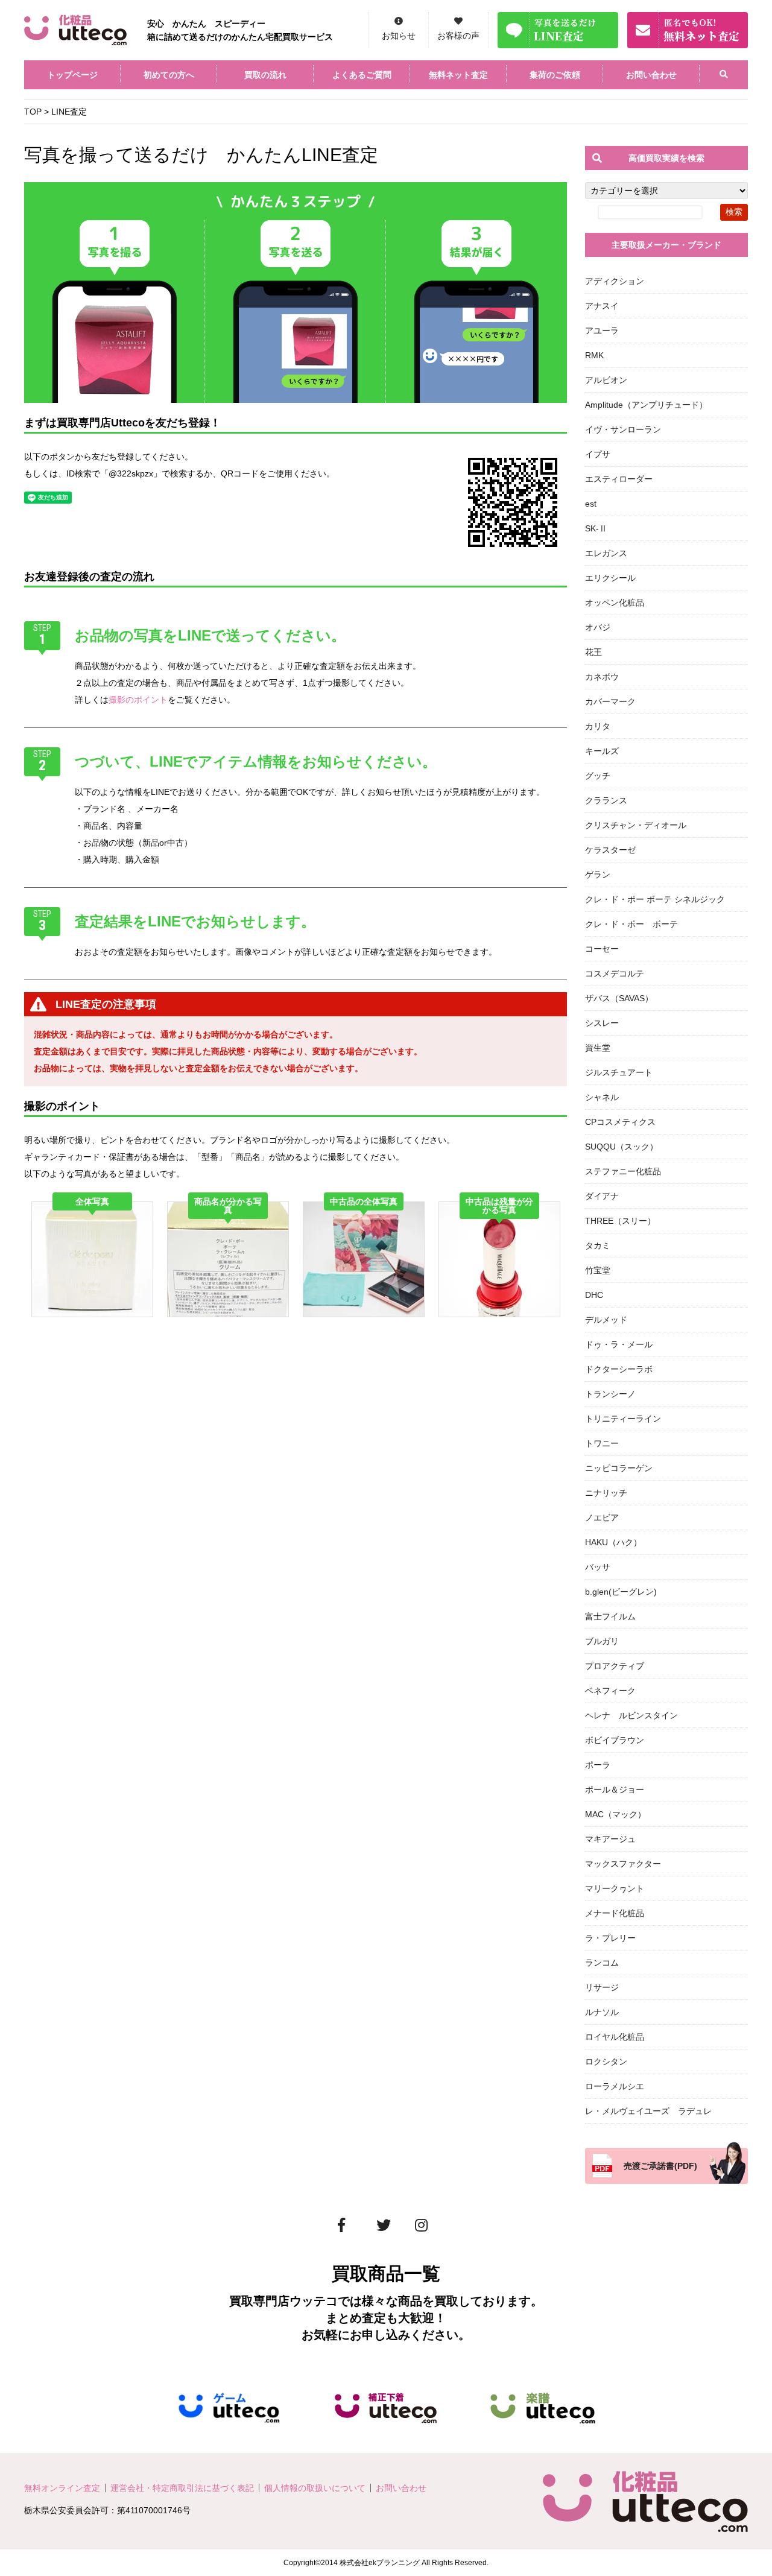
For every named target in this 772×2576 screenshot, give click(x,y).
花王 (593, 652)
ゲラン (598, 875)
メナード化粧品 (615, 1913)
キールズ (602, 751)
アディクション (615, 281)
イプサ (598, 454)
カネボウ (602, 677)
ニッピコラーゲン (619, 1468)
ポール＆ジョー (615, 1790)
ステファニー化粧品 (623, 1171)
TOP (33, 112)
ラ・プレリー (610, 1938)
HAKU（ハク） (613, 1542)
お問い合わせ (651, 75)
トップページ (72, 75)
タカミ (598, 1245)
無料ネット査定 (458, 75)
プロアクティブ (615, 1666)
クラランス (606, 800)
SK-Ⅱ (596, 528)
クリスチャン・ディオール (636, 825)
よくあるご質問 (362, 75)
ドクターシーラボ (619, 1369)
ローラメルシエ (615, 2086)
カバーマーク (610, 701)
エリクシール (610, 578)
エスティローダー (619, 479)
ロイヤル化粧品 (615, 2037)
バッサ (598, 1567)
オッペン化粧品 (615, 603)
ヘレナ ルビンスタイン (631, 1715)
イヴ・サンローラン (623, 429)
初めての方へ (169, 75)
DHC (594, 1295)
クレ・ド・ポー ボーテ (631, 924)
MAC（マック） (615, 1814)
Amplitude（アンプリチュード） (646, 405)
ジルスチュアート (619, 1072)
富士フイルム (610, 1616)
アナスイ (602, 306)
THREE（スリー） (620, 1221)
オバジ (598, 627)
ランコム (602, 1963)
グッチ (598, 776)
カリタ (598, 726)
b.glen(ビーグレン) (621, 1592)
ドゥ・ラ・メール (619, 1344)
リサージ (602, 1987)
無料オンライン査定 (62, 2488)
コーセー (602, 949)
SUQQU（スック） (622, 1147)
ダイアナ (602, 1196)
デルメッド (606, 1320)
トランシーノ (610, 1394)
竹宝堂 (598, 1270)
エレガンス (606, 553)
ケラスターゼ (610, 850)
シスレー (602, 1023)
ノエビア (602, 1517)
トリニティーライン (623, 1419)
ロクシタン (606, 2062)
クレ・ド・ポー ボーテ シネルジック (655, 899)
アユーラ (602, 331)
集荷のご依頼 (555, 75)
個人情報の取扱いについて (315, 2488)
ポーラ (598, 1765)
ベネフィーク (610, 1691)
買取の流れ (265, 75)
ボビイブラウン (615, 1740)
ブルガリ (602, 1641)
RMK (594, 355)
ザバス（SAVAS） (619, 998)
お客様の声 (458, 36)
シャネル (602, 1097)
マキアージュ (610, 1839)
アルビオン (606, 380)
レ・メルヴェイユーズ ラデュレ (648, 2111)
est (591, 504)
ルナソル (602, 2012)
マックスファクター (623, 1864)
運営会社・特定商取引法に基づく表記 (182, 2488)
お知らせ (399, 36)
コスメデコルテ (615, 973)
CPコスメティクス (620, 1122)
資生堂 (598, 1048)
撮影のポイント (138, 700)
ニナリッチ (606, 1493)
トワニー (602, 1443)
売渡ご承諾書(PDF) (660, 2166)
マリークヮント (615, 1888)
